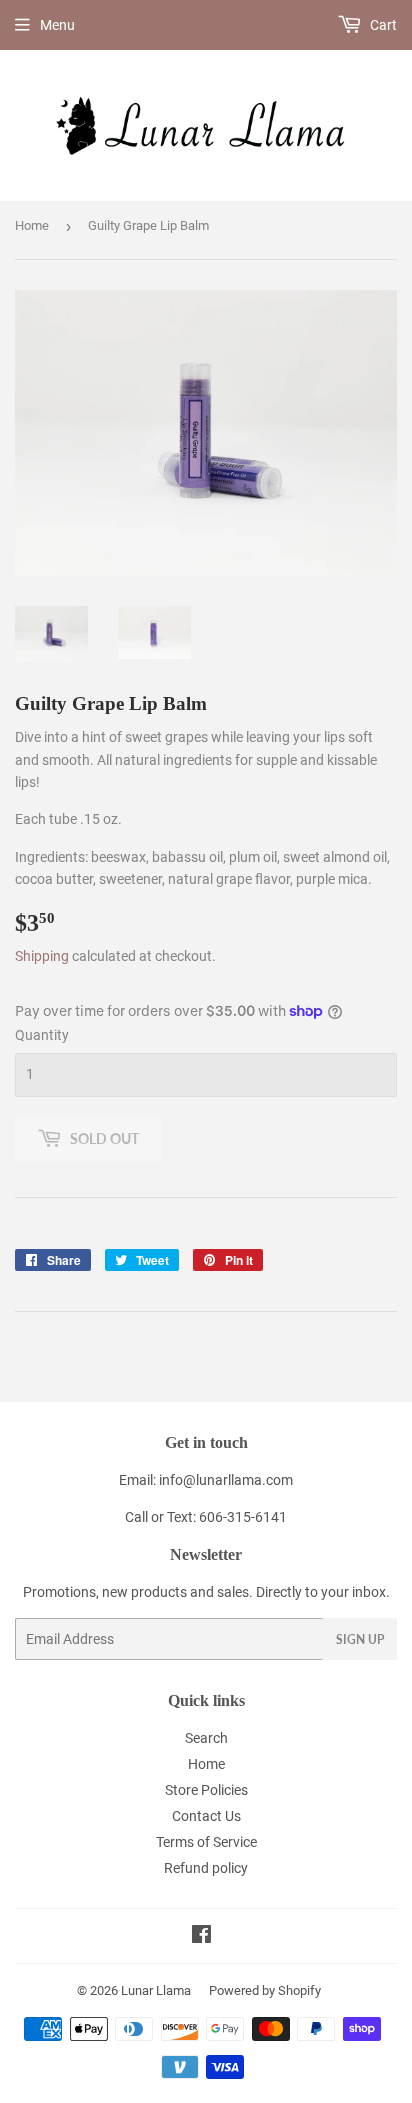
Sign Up (360, 1639)
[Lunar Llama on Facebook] (201, 1937)
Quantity (42, 1035)
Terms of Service (206, 1842)
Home (32, 225)
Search (206, 1738)
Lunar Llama (156, 1990)
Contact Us (206, 1816)
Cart (382, 25)
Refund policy (206, 1868)
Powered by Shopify (265, 1990)
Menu (57, 25)
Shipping (42, 956)
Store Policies (206, 1790)
